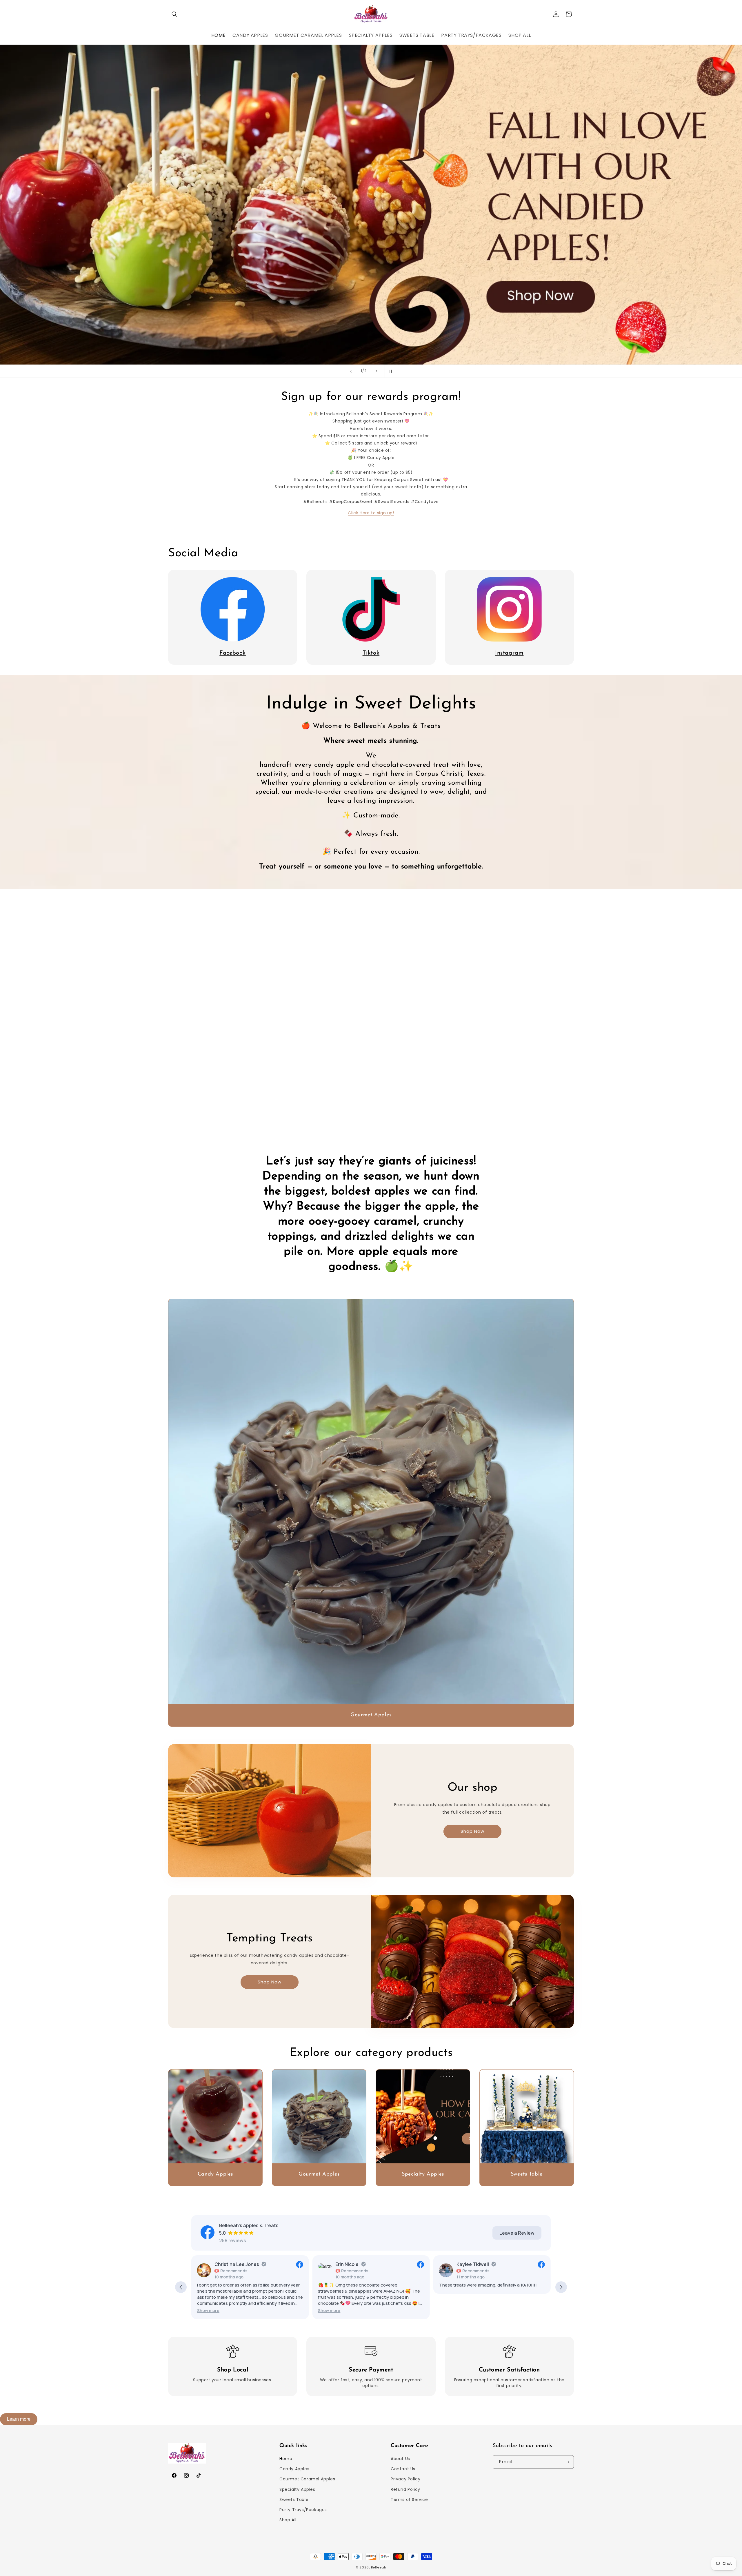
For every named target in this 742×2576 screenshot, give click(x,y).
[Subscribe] (567, 2462)
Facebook (233, 653)
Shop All (288, 2520)
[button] (174, 14)
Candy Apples (215, 2174)
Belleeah (379, 2567)
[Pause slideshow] (391, 371)
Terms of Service (409, 2500)
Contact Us (403, 2469)
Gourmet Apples (371, 1715)
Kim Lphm (467, 2264)
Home (286, 2459)
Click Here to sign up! (371, 513)
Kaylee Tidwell (352, 2264)
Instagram (509, 653)
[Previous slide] (351, 371)
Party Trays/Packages (303, 2510)
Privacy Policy (405, 2479)
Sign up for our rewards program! (371, 397)
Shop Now (472, 1831)
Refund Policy (405, 2489)
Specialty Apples (423, 2174)
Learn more (19, 2419)
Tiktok (371, 653)
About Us (400, 2459)
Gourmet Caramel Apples (307, 2479)
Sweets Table (527, 2174)
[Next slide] (377, 371)
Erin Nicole (226, 2264)
